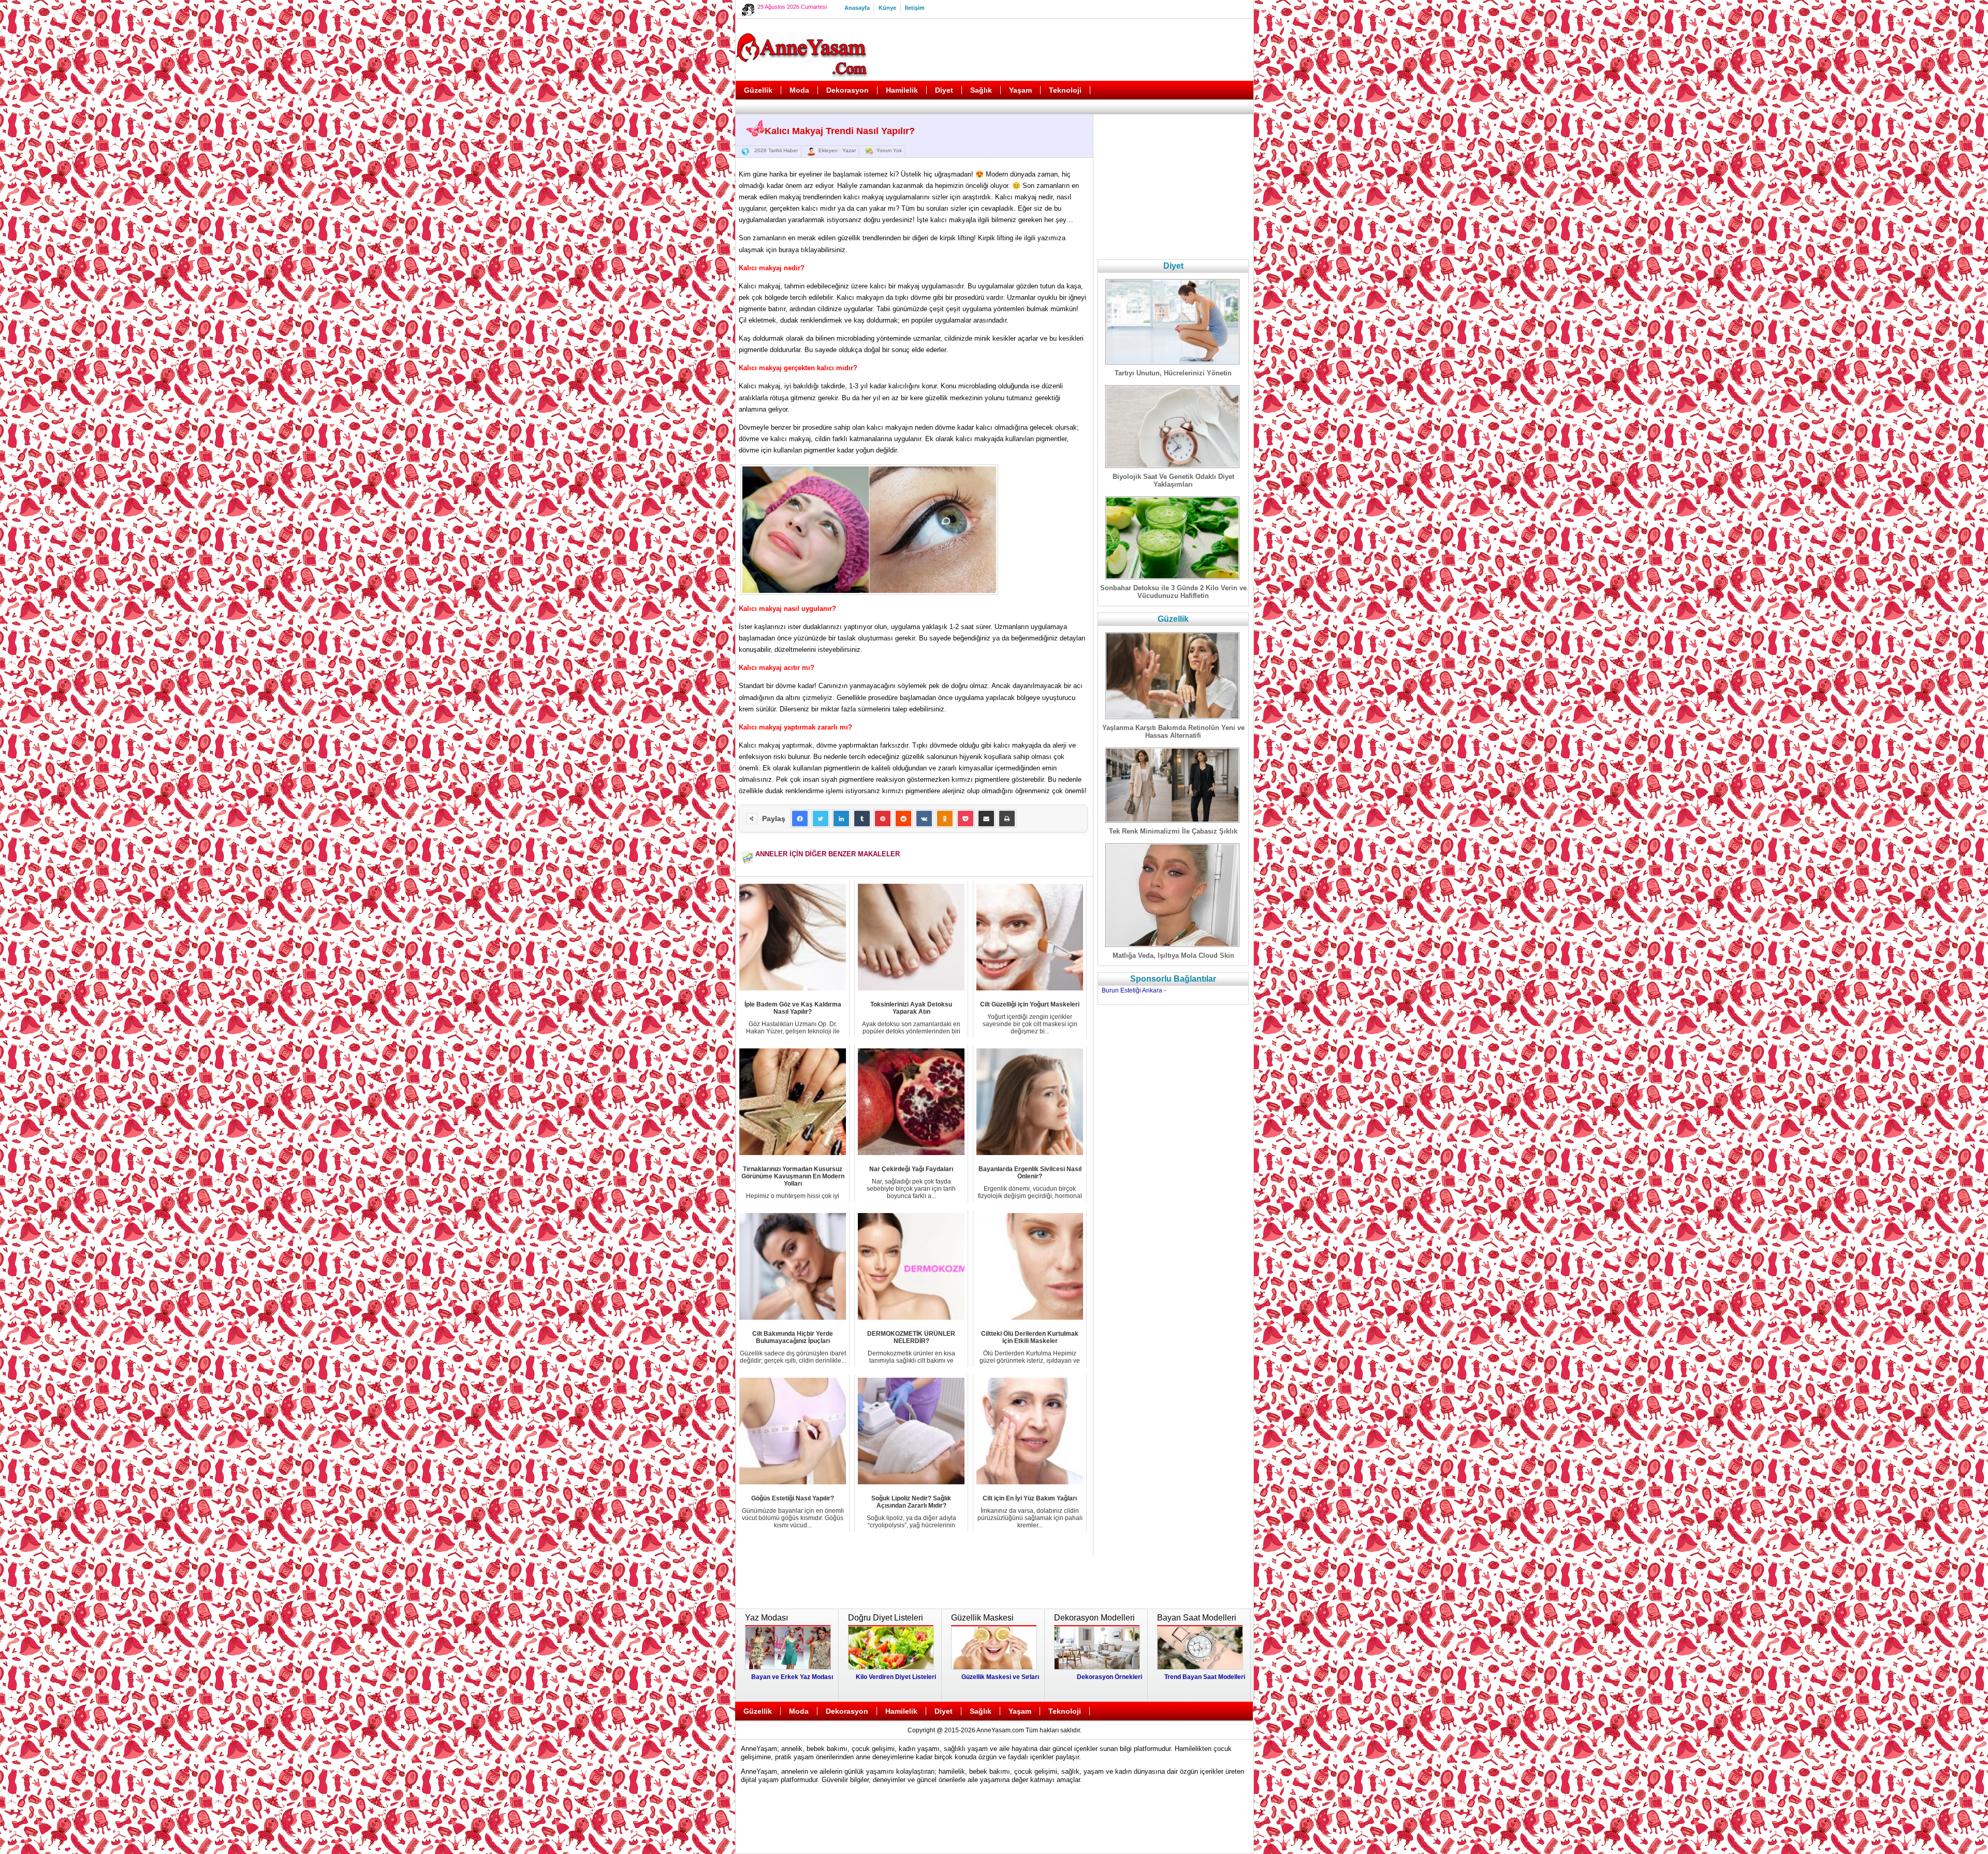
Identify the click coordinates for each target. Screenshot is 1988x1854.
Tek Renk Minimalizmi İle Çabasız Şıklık (1173, 831)
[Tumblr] (862, 819)
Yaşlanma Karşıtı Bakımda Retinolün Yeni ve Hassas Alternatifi (1173, 732)
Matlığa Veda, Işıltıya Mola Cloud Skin (1173, 955)
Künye (887, 8)
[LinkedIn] (841, 819)
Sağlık (981, 90)
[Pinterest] (883, 819)
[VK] (924, 819)
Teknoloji (1065, 90)
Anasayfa (857, 8)
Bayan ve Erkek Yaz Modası (792, 1677)
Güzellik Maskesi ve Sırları (1000, 1677)
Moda (799, 90)
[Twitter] (821, 819)
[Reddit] (903, 819)
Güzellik (758, 90)
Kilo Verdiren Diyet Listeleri (896, 1677)
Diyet (944, 90)
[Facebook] (800, 819)
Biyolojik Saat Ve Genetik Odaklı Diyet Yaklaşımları (1173, 480)
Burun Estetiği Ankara (1132, 990)
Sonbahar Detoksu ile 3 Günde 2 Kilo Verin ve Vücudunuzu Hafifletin (1173, 592)
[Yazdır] (1007, 819)
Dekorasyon (847, 90)
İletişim (915, 8)
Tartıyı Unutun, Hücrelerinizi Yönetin (1173, 373)
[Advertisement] (1062, 50)
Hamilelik (902, 90)
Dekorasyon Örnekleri (1109, 1677)
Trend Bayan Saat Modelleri (1205, 1677)
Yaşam (1020, 90)
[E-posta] (986, 819)
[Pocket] (966, 819)
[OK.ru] (945, 819)
